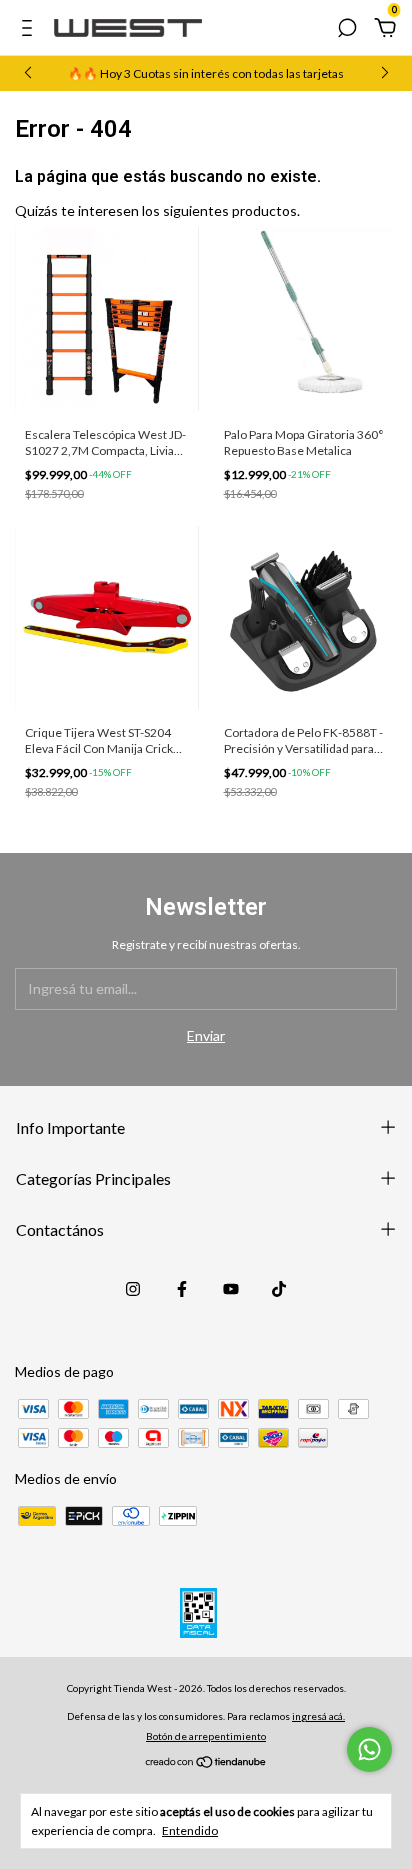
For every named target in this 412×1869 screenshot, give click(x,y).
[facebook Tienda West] (182, 1289)
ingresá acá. (318, 1716)
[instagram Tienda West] (133, 1289)
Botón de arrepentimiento (206, 1736)
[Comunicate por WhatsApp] (369, 1749)
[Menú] (30, 30)
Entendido (190, 1830)
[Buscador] (347, 30)
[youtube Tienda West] (231, 1289)
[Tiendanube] (206, 1763)
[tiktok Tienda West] (279, 1289)
